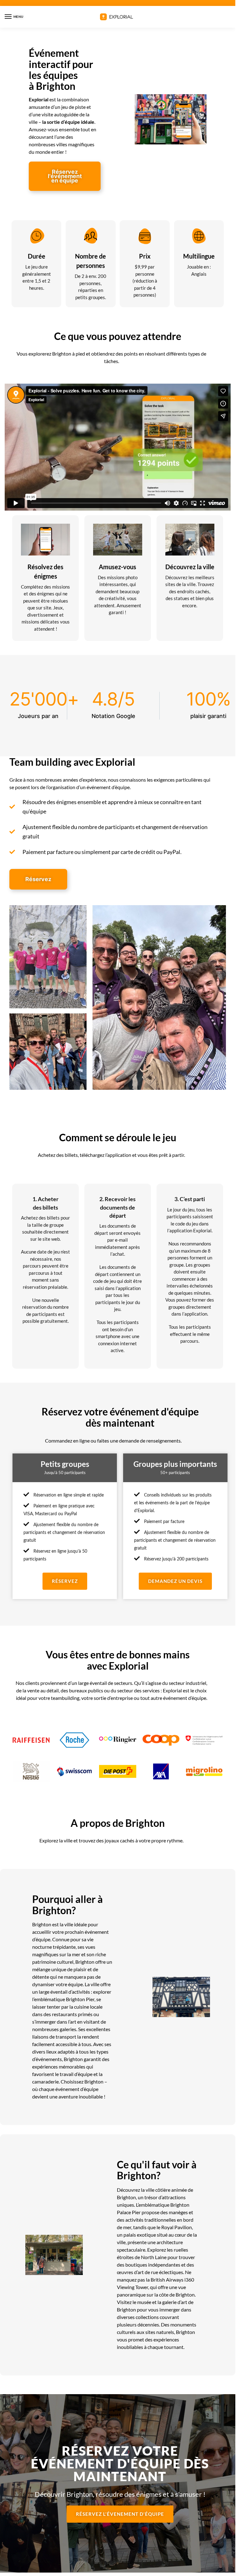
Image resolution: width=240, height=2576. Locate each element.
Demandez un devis (175, 1581)
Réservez (65, 1581)
